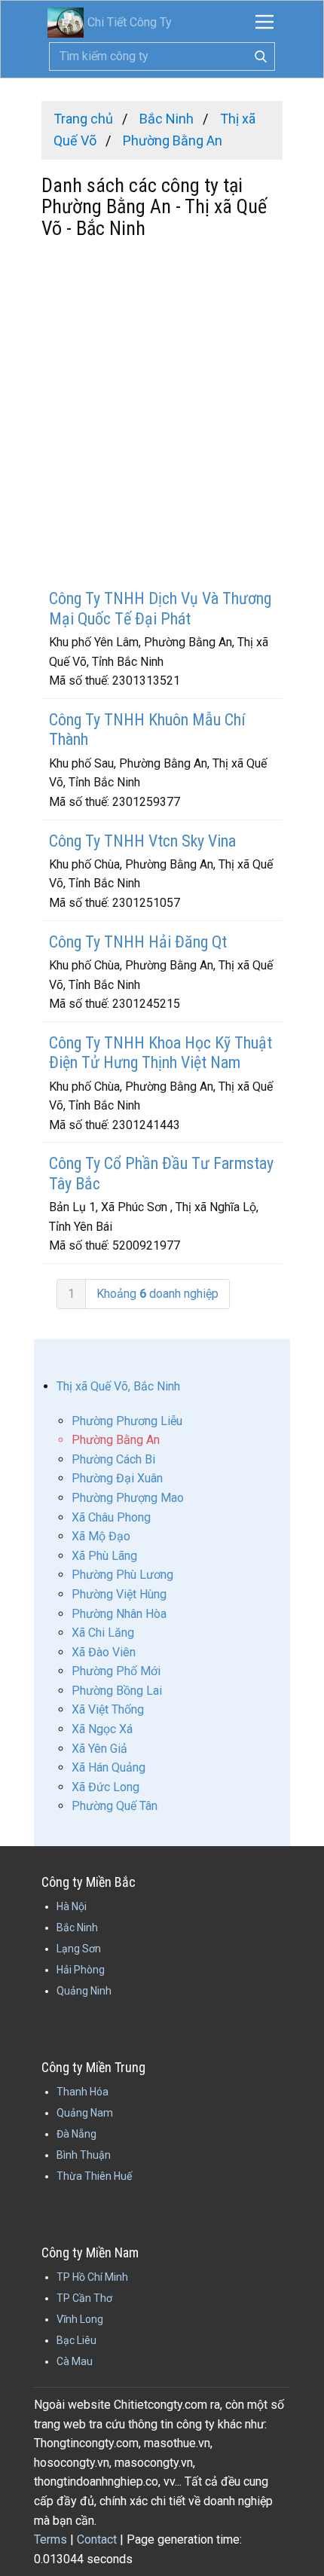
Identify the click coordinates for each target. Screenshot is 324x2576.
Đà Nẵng (76, 2134)
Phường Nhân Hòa (119, 1614)
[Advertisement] (162, 416)
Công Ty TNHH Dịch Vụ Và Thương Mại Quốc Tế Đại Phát (160, 608)
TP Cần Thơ (84, 2298)
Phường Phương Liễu (127, 1421)
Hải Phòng (81, 1970)
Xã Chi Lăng (103, 1633)
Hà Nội (72, 1906)
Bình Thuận (84, 2155)
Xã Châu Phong (111, 1517)
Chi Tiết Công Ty (130, 22)
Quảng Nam (85, 2113)
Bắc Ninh (77, 1927)
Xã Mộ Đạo (101, 1536)
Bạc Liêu (76, 2340)
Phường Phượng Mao (128, 1498)
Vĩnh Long (80, 2319)
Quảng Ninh (84, 1991)
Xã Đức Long (105, 1787)
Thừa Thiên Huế (94, 2176)
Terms (50, 2539)
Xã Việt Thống (108, 1709)
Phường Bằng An (116, 1440)
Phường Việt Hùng (119, 1594)
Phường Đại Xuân (117, 1478)
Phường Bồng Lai (117, 1691)
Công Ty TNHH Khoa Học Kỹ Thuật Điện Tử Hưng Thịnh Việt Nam (160, 1053)
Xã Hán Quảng (109, 1767)
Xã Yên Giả (99, 1749)
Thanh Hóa (83, 2092)
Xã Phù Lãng (104, 1556)
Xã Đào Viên (104, 1652)
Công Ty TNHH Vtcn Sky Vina (142, 841)
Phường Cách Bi (113, 1459)
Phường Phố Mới (116, 1671)
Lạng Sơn (79, 1949)
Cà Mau (75, 2361)
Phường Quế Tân (115, 1806)
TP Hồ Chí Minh (92, 2277)
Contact (97, 2539)
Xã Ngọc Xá (102, 1729)
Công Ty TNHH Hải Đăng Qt (138, 942)
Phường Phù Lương (122, 1575)
